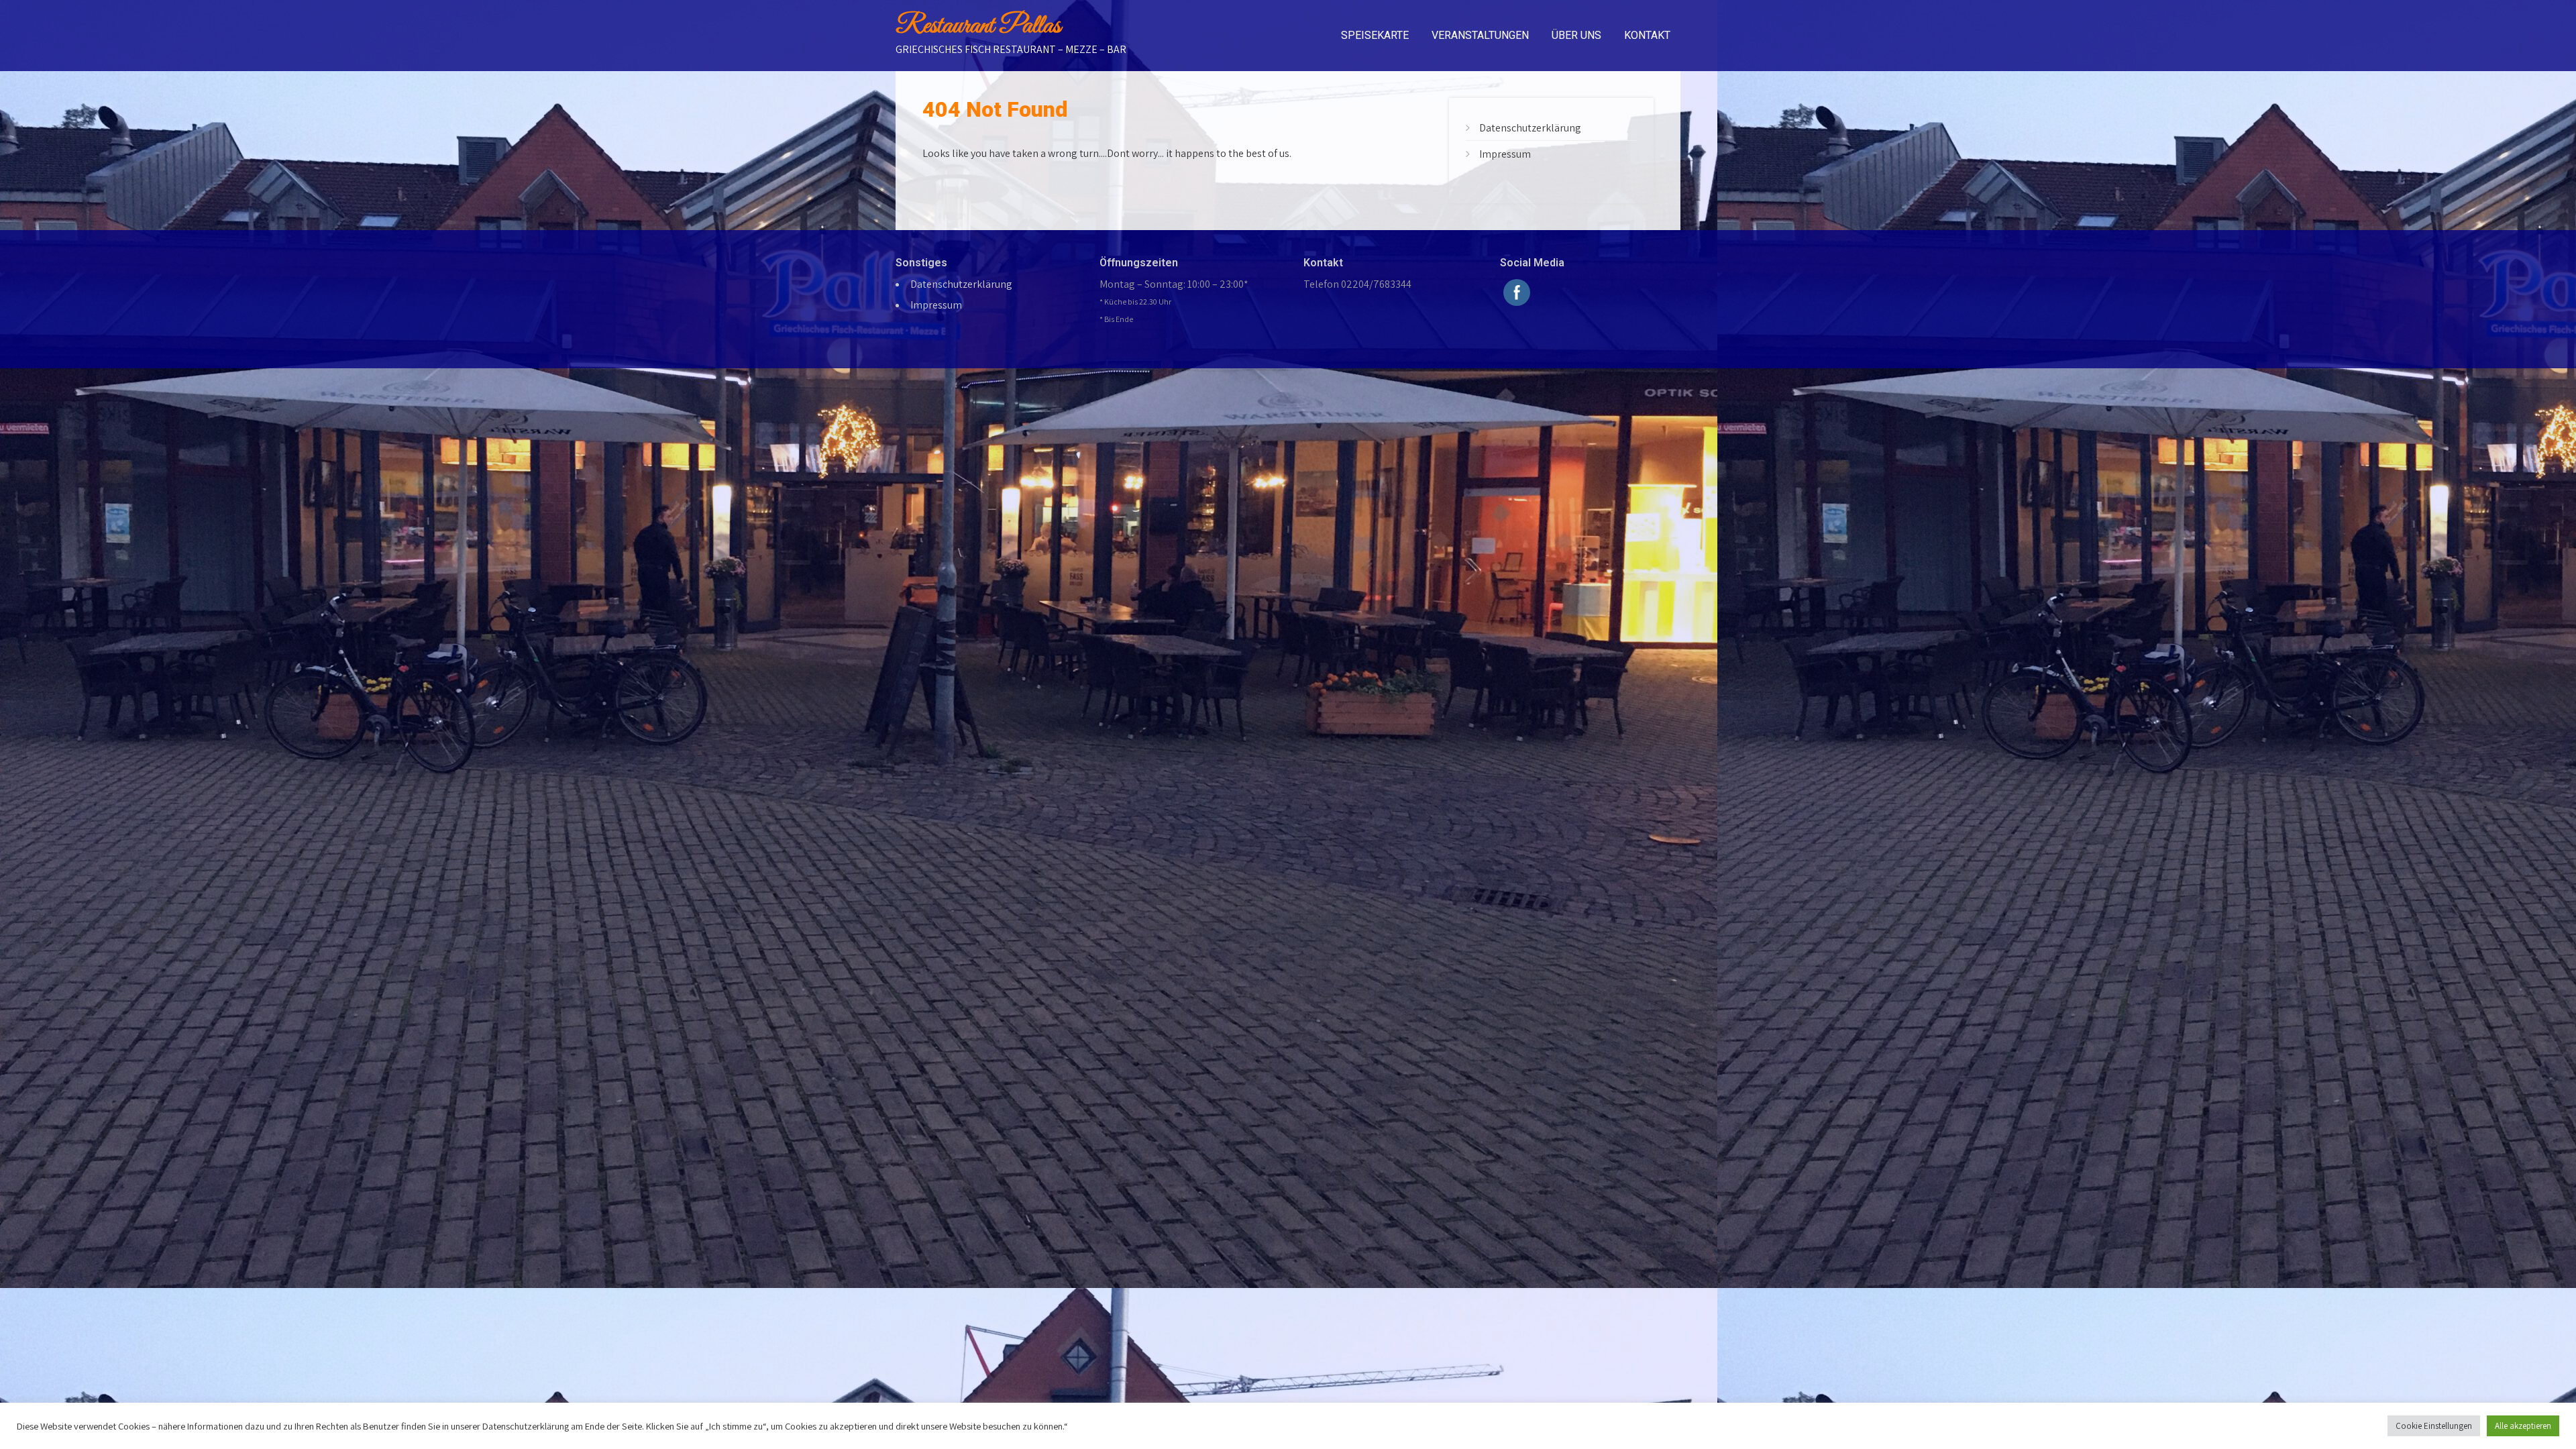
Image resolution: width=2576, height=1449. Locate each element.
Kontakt (1647, 35)
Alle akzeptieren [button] (2523, 1426)
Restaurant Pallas (978, 26)
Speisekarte (1375, 35)
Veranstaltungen (1480, 35)
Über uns (1576, 35)
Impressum (1505, 154)
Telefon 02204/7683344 (1357, 284)
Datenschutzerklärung (1530, 128)
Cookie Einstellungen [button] (2434, 1426)
